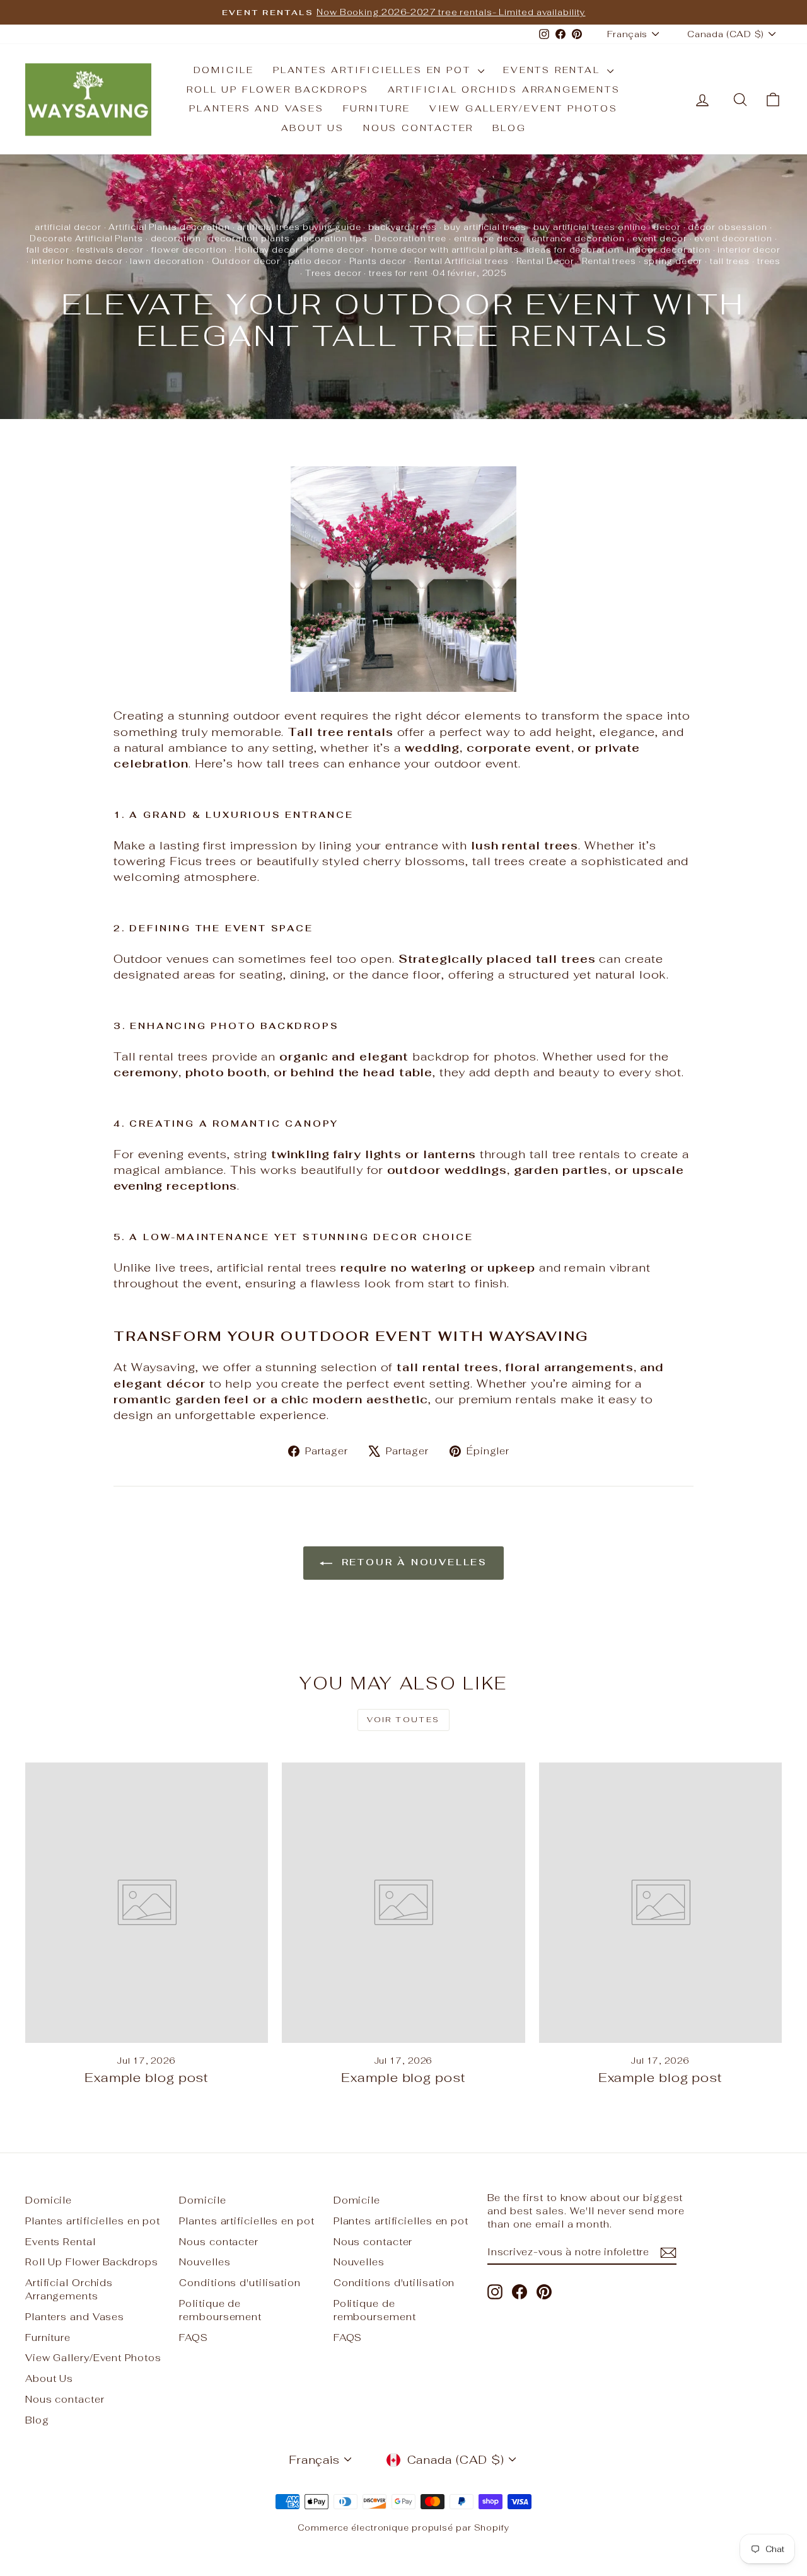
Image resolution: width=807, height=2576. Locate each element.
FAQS (194, 2337)
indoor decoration (668, 250)
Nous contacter (418, 128)
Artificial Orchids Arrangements (504, 89)
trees (769, 261)
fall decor (48, 250)
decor (667, 227)
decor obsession (728, 227)
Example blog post (147, 2078)
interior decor (749, 250)
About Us (313, 128)
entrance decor (489, 239)
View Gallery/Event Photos (524, 108)
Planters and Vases (256, 108)
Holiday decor (267, 250)
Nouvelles (205, 2262)
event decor (660, 239)
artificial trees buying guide (299, 227)
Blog (509, 128)
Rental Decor (546, 261)
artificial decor (68, 227)
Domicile (224, 70)
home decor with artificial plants (445, 250)
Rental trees (609, 261)
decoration (176, 239)
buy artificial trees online (589, 227)
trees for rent (398, 273)
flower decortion (189, 250)
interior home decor (77, 261)
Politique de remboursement (220, 2310)
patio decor (315, 261)
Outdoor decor (247, 261)
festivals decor (111, 250)
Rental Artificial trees (462, 261)
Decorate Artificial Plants (86, 239)
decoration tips (332, 239)
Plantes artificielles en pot (374, 70)
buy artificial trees (485, 227)
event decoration (733, 239)
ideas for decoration (573, 250)
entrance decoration (578, 239)
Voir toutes (403, 1720)
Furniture (377, 108)
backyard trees (403, 227)
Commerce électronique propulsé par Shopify (403, 2528)
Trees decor (334, 273)
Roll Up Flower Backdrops (277, 89)
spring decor (673, 261)
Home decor (335, 250)
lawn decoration (167, 261)
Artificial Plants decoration (169, 227)
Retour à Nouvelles (412, 1562)
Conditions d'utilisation (240, 2283)
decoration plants (249, 239)
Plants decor (378, 261)
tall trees (730, 261)
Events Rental (554, 70)
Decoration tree (410, 239)
